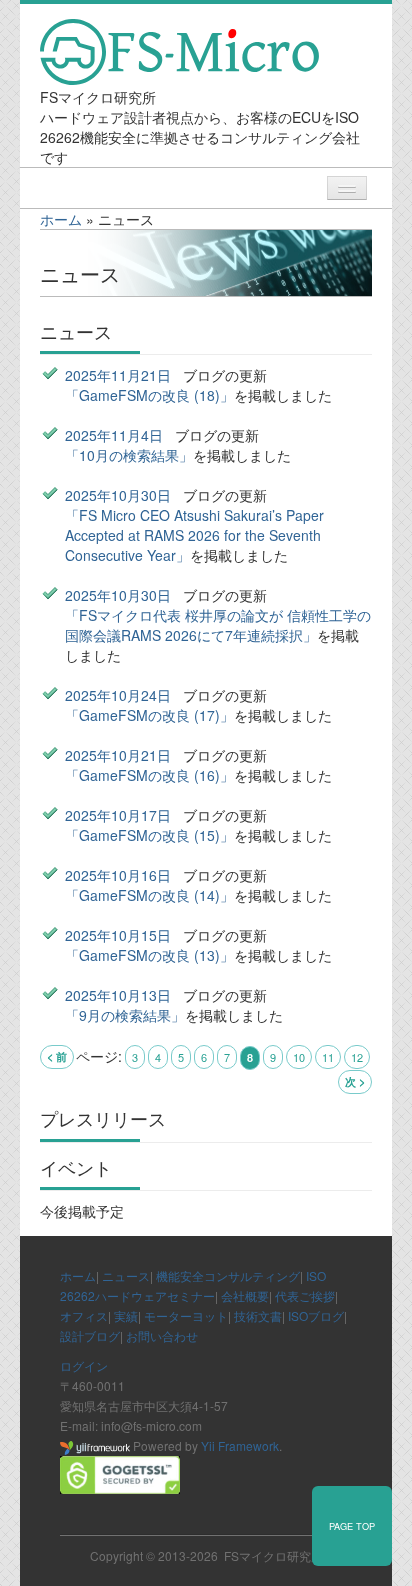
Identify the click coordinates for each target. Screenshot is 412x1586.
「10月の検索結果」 (129, 455)
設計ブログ (90, 1335)
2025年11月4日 (114, 435)
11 (328, 1057)
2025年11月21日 (118, 375)
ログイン (84, 1365)
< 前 (57, 1056)
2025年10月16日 (118, 875)
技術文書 (258, 1315)
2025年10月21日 (118, 755)
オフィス (84, 1315)
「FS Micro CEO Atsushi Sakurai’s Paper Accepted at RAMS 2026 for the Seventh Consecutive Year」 (194, 535)
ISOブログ (316, 1315)
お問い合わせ (162, 1335)
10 (299, 1057)
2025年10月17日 (118, 815)
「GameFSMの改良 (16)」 (149, 775)
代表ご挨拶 (305, 1295)
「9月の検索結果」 (125, 1015)
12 (357, 1057)
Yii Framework (240, 1445)
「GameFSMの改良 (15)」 (149, 835)
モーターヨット (186, 1315)
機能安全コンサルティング (228, 1275)
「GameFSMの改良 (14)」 (149, 895)
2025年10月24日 (118, 695)
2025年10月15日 (118, 935)
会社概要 (245, 1295)
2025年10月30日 (118, 495)
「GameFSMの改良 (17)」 (149, 715)
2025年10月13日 (118, 995)
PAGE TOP (352, 1526)
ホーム (61, 219)
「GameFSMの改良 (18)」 (149, 395)
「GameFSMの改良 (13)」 (149, 955)
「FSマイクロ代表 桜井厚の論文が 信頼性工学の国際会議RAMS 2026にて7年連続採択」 (218, 625)
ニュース (126, 1275)
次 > (355, 1081)
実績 (126, 1315)
